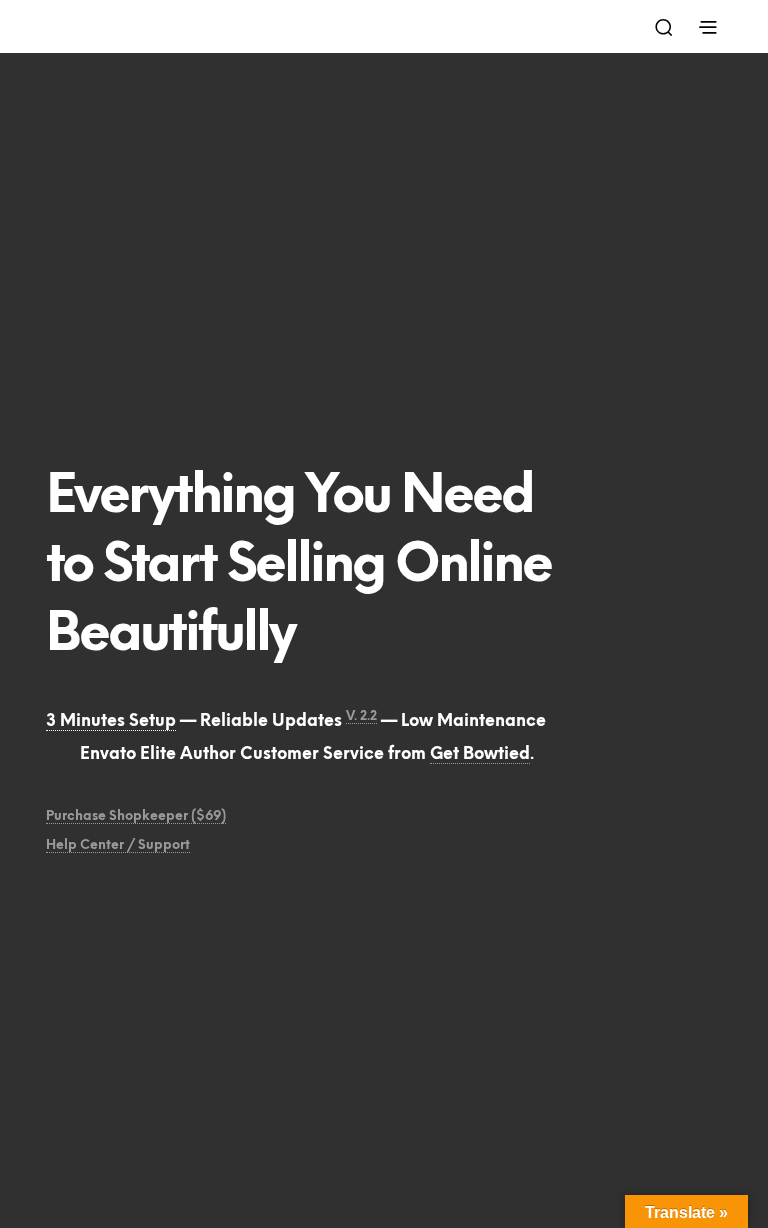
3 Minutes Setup (111, 721)
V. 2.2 (361, 716)
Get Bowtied (480, 754)
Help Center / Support (118, 845)
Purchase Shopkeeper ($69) (136, 816)
